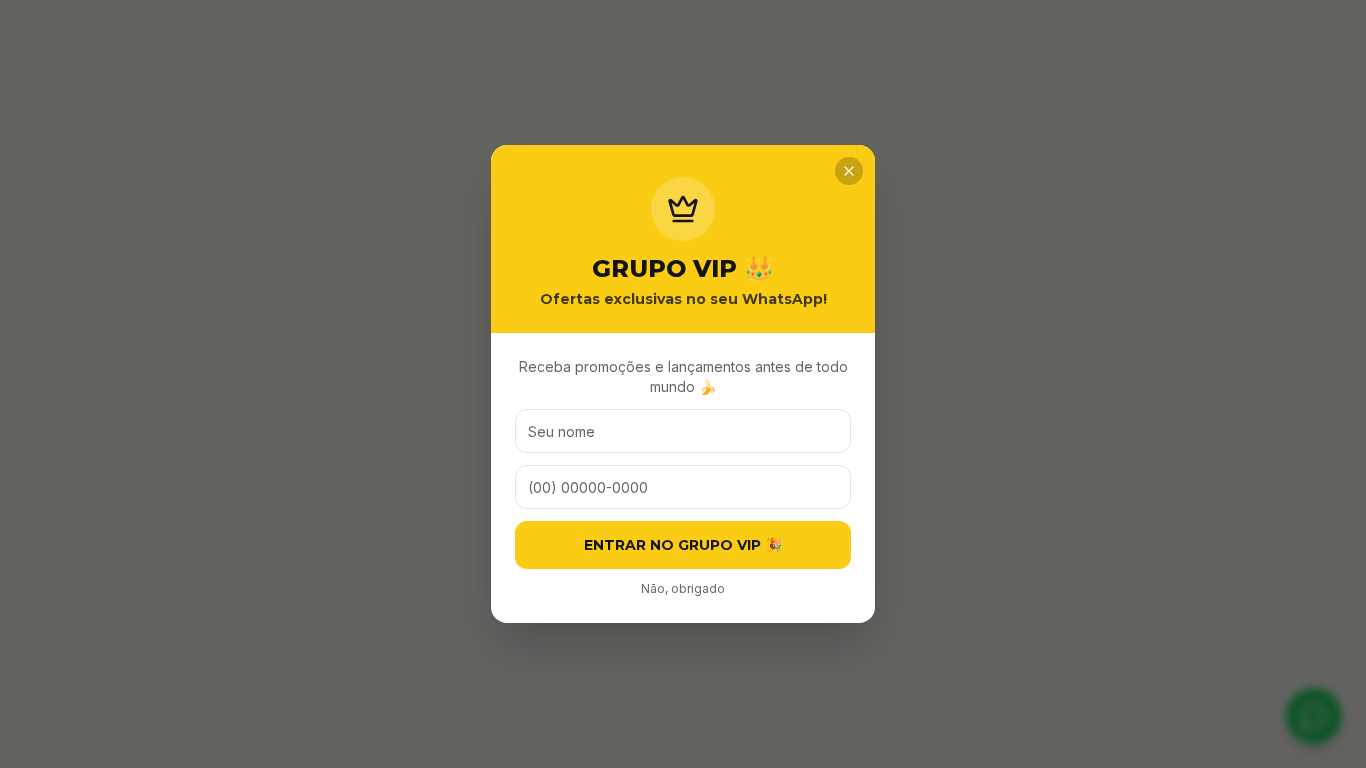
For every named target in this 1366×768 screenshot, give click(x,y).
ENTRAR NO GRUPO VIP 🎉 (683, 545)
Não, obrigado (683, 588)
